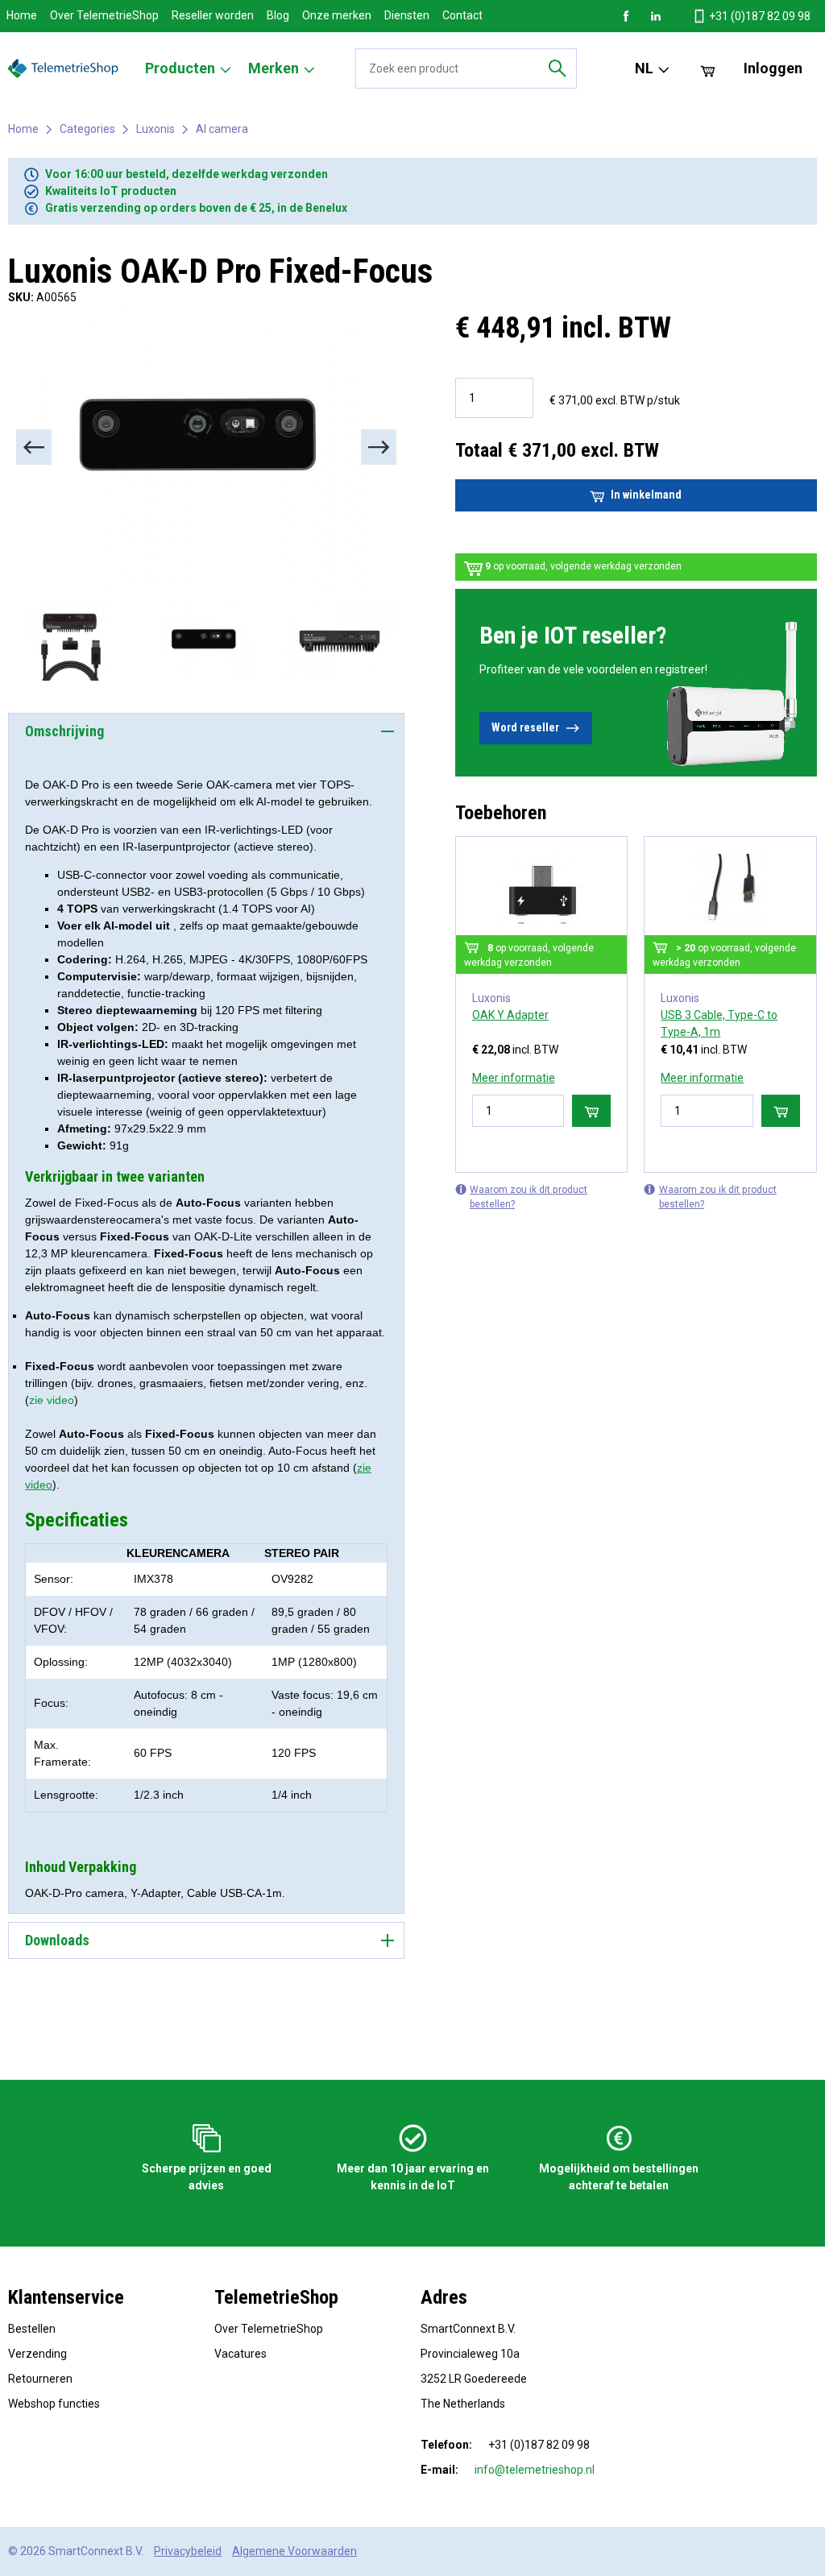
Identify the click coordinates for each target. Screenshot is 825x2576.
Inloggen (773, 68)
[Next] (379, 447)
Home (22, 15)
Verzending (37, 2354)
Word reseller (525, 727)
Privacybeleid (188, 2551)
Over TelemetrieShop (104, 15)
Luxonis (155, 129)
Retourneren (40, 2379)
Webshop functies (54, 2404)
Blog (278, 15)
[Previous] (34, 447)
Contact (462, 15)
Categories (87, 129)
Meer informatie (514, 1078)
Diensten (407, 15)
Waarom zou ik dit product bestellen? (529, 1197)
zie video (52, 1400)
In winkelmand (646, 495)
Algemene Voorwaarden (294, 2551)
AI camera (222, 129)
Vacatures (240, 2354)
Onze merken (337, 15)
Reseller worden (213, 15)
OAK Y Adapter (510, 1015)
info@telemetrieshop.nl (535, 2470)
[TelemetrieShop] (65, 68)
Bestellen (32, 2329)
